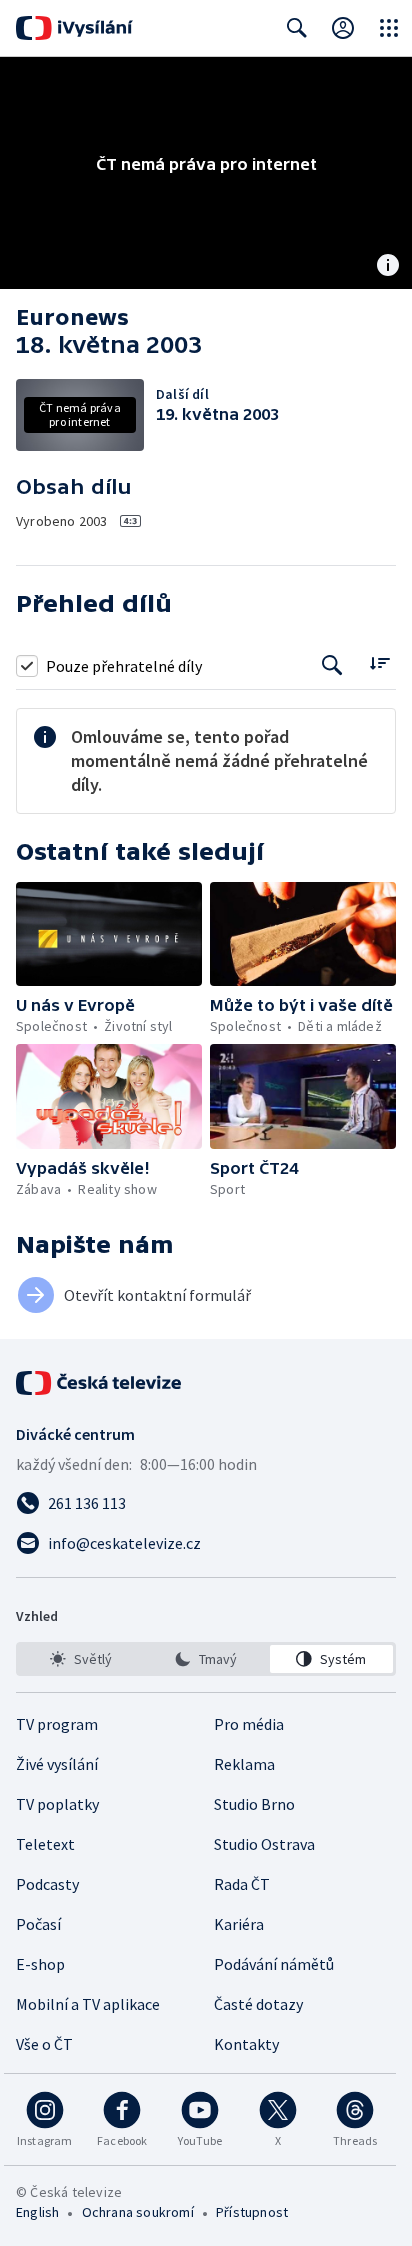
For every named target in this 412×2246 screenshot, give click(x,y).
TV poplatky (57, 1804)
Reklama (244, 1764)
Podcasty (47, 1884)
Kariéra (239, 1924)
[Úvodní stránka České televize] (100, 1383)
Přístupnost (252, 2212)
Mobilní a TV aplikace (88, 2004)
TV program (57, 1724)
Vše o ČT (44, 2044)
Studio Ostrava (264, 1844)
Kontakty (246, 2044)
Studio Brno (254, 1804)
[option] (80, 1659)
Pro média (249, 1724)
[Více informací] (388, 267)
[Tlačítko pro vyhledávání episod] (332, 665)
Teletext (45, 1844)
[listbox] (206, 1659)
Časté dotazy (258, 2004)
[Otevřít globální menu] (389, 28)
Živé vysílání (57, 1764)
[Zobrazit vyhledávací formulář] (297, 28)
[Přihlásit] (343, 28)
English (37, 2212)
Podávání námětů (274, 1964)
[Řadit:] (379, 663)
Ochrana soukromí (138, 2212)
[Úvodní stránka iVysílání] (74, 28)
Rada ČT (242, 1884)
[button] (109, 934)
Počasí (38, 1924)
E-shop (40, 1964)
